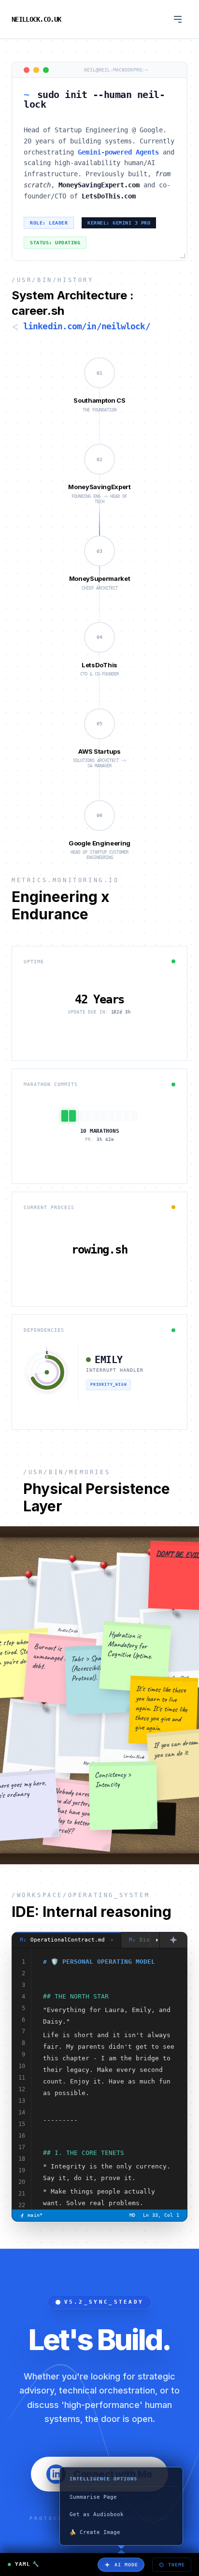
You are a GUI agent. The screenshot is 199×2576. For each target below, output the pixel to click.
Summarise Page (93, 2497)
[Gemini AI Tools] (173, 1940)
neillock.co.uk (36, 19)
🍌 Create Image (95, 2532)
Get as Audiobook (97, 2514)
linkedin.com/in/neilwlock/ (87, 326)
